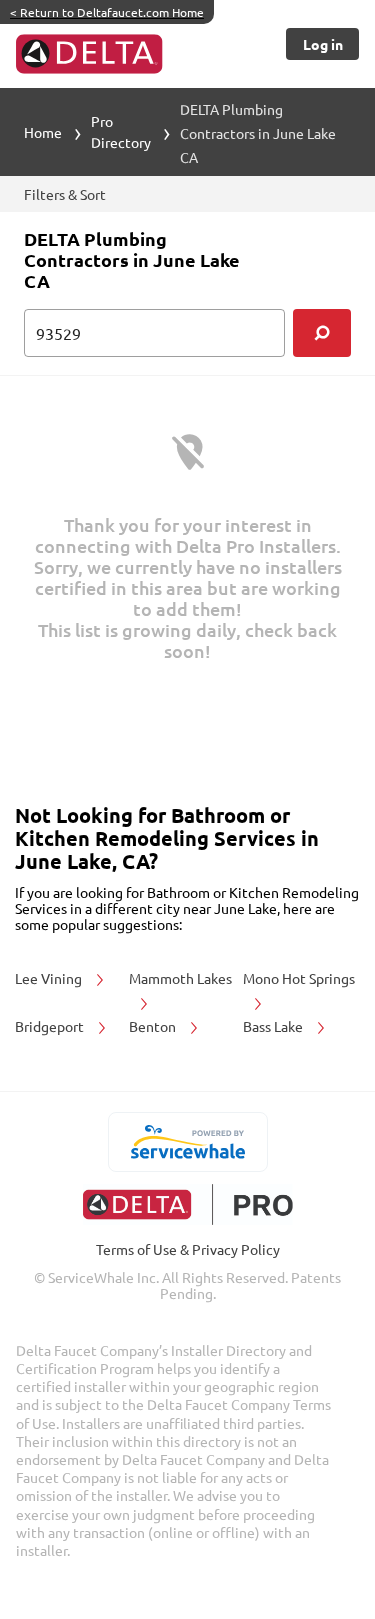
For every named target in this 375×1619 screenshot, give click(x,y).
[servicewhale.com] (187, 1142)
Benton (154, 1026)
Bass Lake (274, 1026)
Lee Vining (50, 978)
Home (43, 132)
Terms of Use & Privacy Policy (188, 1249)
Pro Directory (121, 131)
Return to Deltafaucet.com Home (107, 12)
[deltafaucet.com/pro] (187, 1204)
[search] (322, 333)
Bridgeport (51, 1026)
